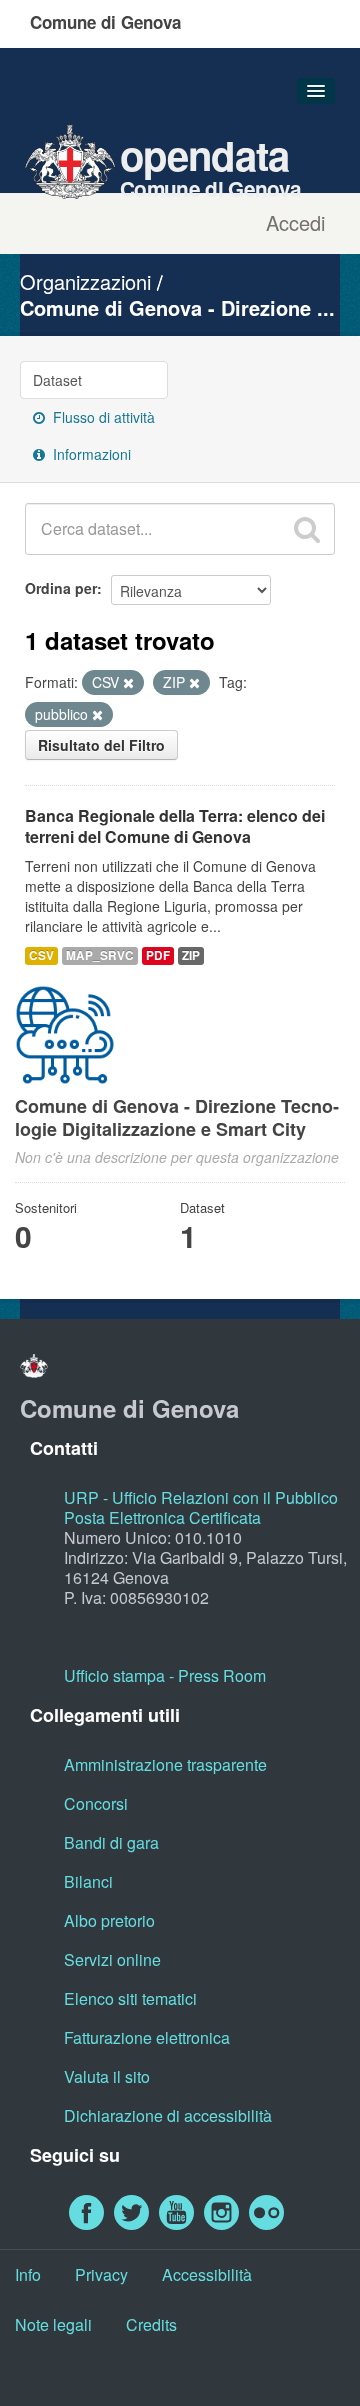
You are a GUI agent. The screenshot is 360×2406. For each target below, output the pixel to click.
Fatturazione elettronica (147, 2037)
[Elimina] (128, 683)
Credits (151, 2324)
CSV (41, 955)
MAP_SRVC (100, 955)
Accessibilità (207, 2274)
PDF (158, 955)
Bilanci (88, 1881)
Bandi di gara (111, 1842)
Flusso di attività (102, 417)
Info (28, 2274)
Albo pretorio (109, 1920)
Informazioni (90, 454)
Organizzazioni (85, 281)
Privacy (101, 2274)
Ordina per (61, 588)
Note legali (53, 2324)
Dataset (57, 380)
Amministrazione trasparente (165, 1764)
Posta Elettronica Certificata (162, 1517)
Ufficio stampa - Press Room (165, 1675)
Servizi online (112, 1959)
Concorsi (96, 1803)
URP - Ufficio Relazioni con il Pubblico (201, 1497)
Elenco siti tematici (130, 1998)
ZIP (191, 955)
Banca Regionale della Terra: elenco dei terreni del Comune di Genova (175, 826)
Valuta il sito (107, 2076)
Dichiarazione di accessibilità (168, 2115)
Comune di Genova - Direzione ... (177, 307)
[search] (307, 529)
